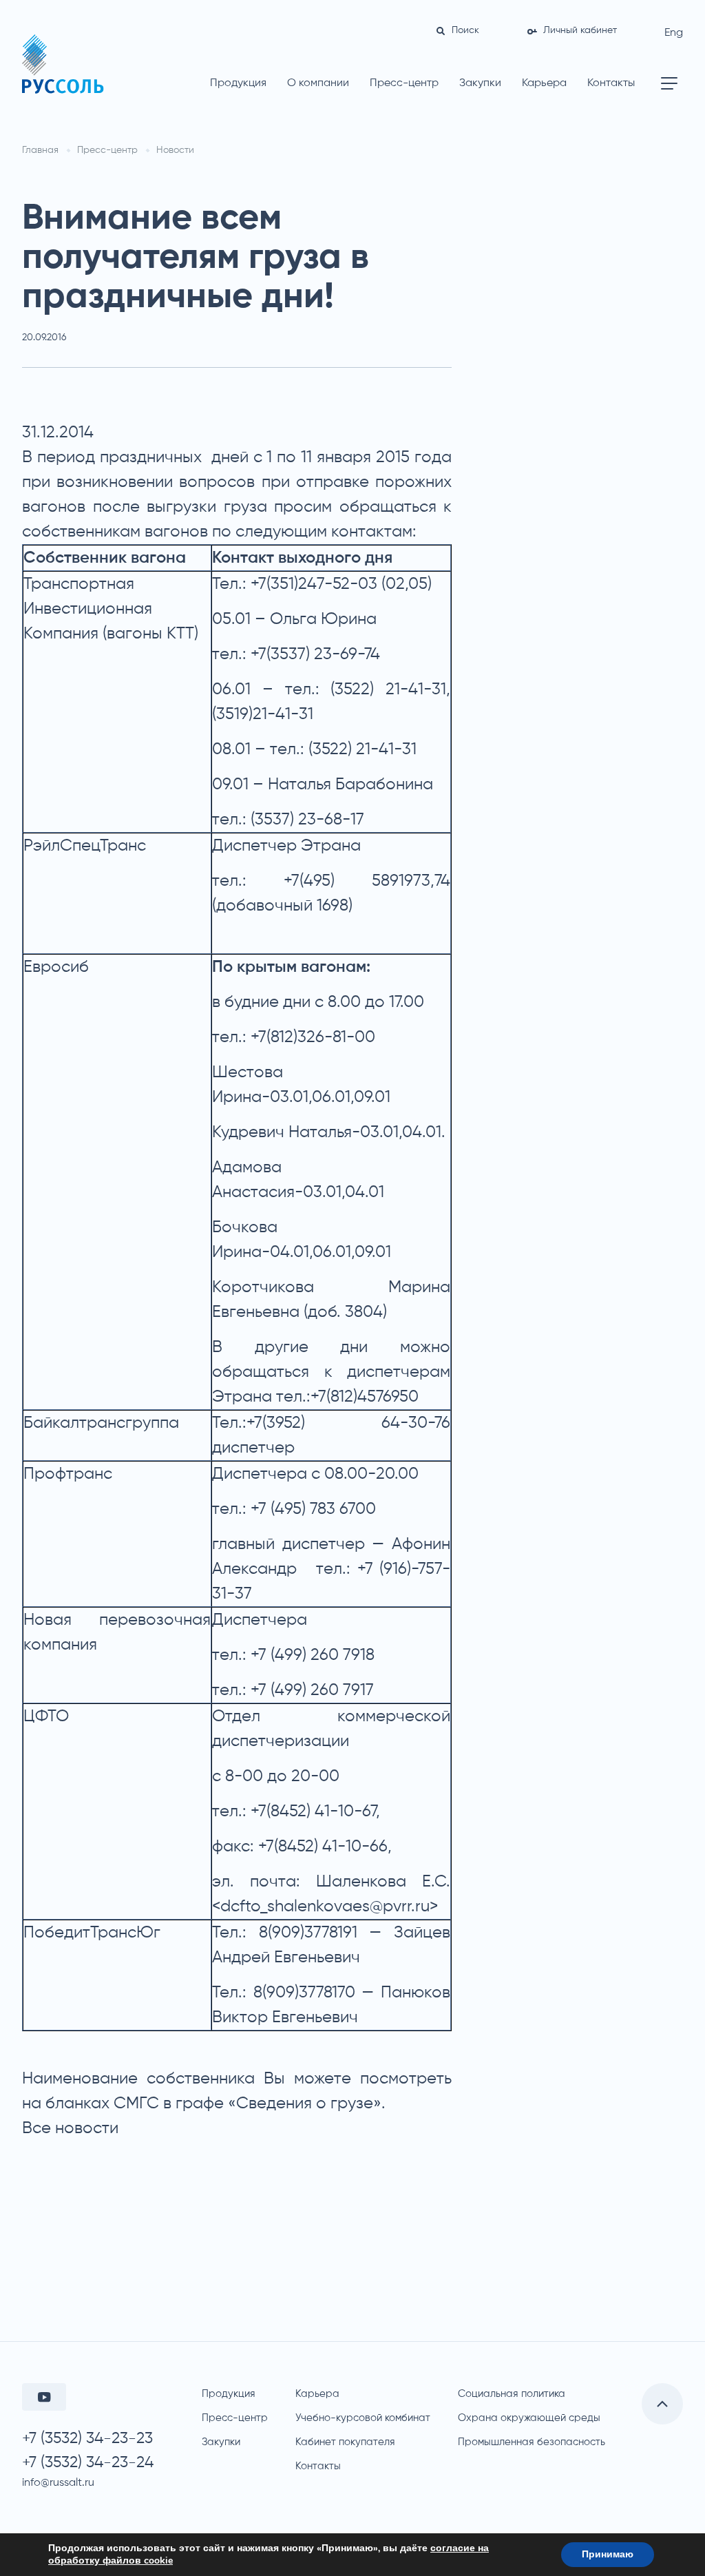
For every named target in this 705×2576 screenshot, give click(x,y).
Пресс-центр (404, 83)
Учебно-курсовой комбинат (363, 2418)
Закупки (480, 83)
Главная (40, 150)
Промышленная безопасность (532, 2442)
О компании (318, 83)
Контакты (611, 83)
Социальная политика (512, 2394)
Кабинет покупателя (345, 2442)
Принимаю (608, 2554)
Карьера (544, 83)
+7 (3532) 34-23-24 (88, 2463)
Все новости (70, 2128)
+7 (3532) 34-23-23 (87, 2439)
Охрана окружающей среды (529, 2418)
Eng (674, 33)
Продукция (238, 83)
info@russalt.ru (58, 2483)
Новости (175, 150)
